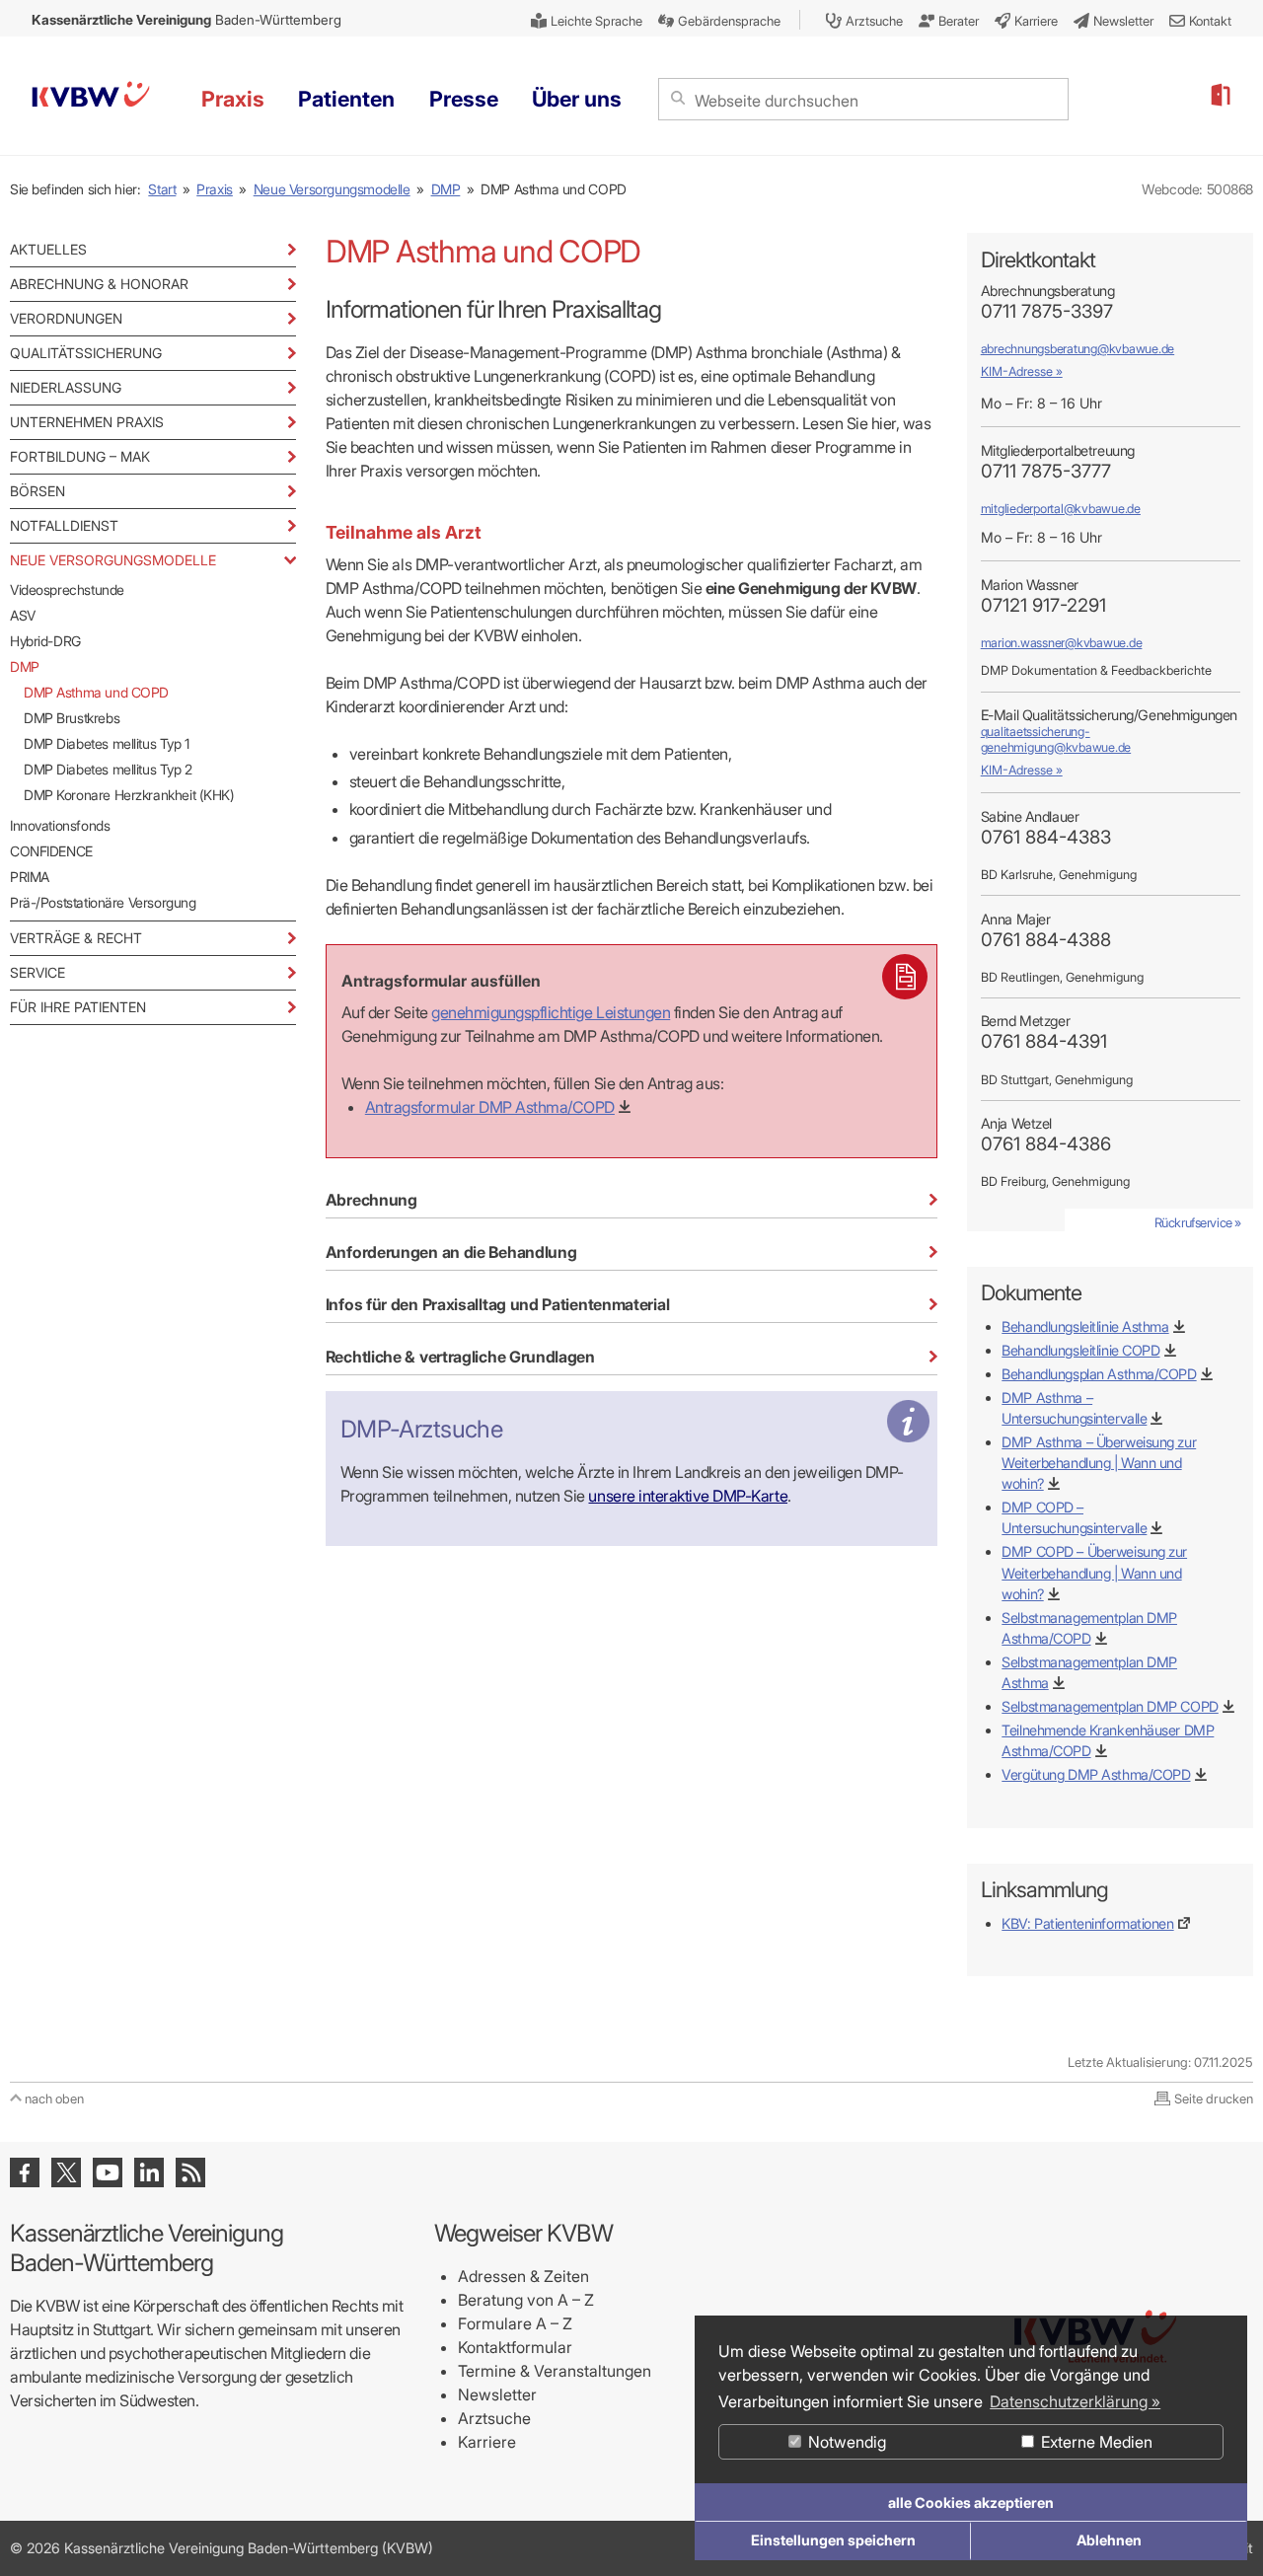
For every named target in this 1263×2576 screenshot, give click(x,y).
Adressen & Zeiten (523, 2276)
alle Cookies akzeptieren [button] (971, 2502)
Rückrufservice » (1198, 1222)
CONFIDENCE (51, 851)
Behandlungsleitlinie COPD (1080, 1350)
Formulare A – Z (515, 2323)
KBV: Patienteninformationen (1087, 1923)
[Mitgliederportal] (1220, 96)
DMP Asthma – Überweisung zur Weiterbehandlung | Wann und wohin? (1099, 1463)
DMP (446, 189)
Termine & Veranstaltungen (555, 2371)
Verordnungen (66, 318)
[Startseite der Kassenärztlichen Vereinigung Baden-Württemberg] (91, 97)
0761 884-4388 (1046, 940)
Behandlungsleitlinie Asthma (1085, 1326)
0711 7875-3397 (1047, 311)
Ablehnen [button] (1109, 2540)
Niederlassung (66, 387)
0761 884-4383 (1046, 837)
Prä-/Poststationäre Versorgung (103, 902)
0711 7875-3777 (1046, 471)
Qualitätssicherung (86, 353)
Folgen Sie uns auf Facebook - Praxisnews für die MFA (25, 2172)
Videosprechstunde (67, 589)
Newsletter (497, 2394)
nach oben (54, 2098)
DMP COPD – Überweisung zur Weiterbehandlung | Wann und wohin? (1094, 1572)
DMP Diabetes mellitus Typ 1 (107, 743)
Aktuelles (48, 249)
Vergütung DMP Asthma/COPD (1096, 1774)
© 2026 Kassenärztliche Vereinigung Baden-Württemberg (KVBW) (222, 2548)
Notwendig (845, 2442)
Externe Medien (1095, 2442)
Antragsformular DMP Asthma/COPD (490, 1107)
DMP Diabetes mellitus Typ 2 (108, 769)
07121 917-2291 (1043, 605)
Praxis (215, 189)
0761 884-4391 (1044, 1041)
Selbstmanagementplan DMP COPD (1110, 1706)
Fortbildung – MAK (80, 456)
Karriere (487, 2442)
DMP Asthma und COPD (96, 692)
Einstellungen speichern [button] (833, 2540)
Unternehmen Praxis (87, 422)
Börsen (37, 491)
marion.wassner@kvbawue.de (1062, 643)
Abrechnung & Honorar (99, 284)
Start (162, 189)
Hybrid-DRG (45, 641)
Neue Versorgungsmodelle (332, 189)
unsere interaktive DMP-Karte (688, 1496)
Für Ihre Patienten (78, 1007)
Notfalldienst (64, 525)
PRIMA (30, 877)
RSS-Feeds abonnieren (190, 2172)
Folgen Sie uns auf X (66, 2172)
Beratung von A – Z (526, 2300)
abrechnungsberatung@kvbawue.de (1077, 349)
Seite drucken (1214, 2098)
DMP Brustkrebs (72, 718)
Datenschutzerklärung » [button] (1075, 2401)
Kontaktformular (515, 2347)
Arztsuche (494, 2418)
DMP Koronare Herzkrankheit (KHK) (129, 795)
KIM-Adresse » (1022, 371)
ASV (23, 615)
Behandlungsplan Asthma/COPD (1099, 1374)
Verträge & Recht (76, 938)
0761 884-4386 (1046, 1144)
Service (37, 972)
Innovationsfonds (60, 825)
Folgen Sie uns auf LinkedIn (149, 2172)
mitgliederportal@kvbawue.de (1061, 509)
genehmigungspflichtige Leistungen (551, 1012)
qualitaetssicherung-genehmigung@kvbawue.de (1056, 739)
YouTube (108, 2172)
